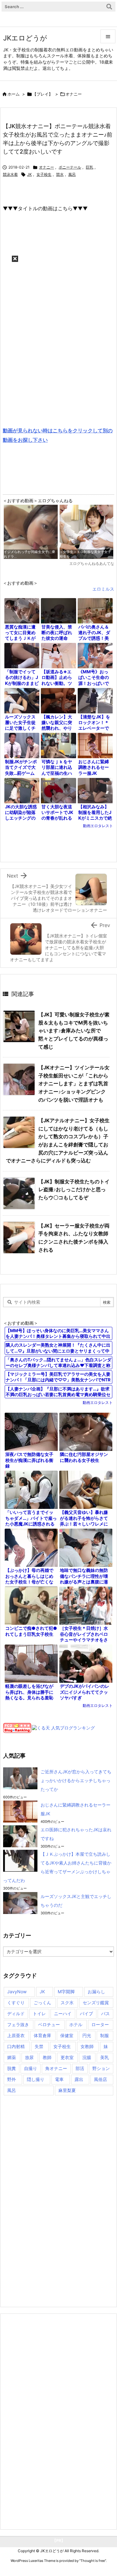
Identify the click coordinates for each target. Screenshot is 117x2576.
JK (29, 174)
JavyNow (17, 1992)
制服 (105, 2035)
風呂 (72, 174)
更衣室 (67, 2057)
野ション (101, 2068)
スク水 (67, 2002)
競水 (60, 174)
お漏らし (96, 1992)
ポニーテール (70, 167)
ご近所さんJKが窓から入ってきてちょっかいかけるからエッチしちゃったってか (76, 1780)
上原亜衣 (16, 2035)
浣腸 (87, 2057)
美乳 (105, 2057)
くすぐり (16, 2002)
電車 (59, 2079)
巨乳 (90, 167)
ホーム (14, 94)
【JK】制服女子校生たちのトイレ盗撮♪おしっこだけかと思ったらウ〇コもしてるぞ (74, 1189)
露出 (79, 2079)
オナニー (74, 94)
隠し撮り (36, 2079)
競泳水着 (10, 174)
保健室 (67, 2035)
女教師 (87, 2046)
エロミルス (103, 589)
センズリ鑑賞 (96, 2002)
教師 (47, 2057)
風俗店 (100, 2079)
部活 (80, 2068)
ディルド (16, 2013)
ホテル (76, 2024)
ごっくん (42, 2002)
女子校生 (44, 174)
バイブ (86, 2013)
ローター (100, 2024)
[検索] (109, 7)
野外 (12, 2079)
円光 (87, 2035)
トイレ (39, 2013)
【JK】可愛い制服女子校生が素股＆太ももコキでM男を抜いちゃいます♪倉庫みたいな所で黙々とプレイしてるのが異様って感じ (74, 1030)
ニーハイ (63, 2013)
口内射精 (16, 2046)
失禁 (39, 2046)
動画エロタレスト (98, 826)
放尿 (29, 2057)
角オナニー (56, 2068)
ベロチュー (49, 2024)
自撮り (31, 2068)
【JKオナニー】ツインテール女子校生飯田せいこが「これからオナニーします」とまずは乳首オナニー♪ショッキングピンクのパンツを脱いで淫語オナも (74, 1083)
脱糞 (12, 2068)
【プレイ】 (43, 94)
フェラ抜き (18, 2024)
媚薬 (12, 2057)
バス (105, 2013)
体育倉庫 (42, 2035)
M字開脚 (66, 1992)
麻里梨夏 (67, 2090)
